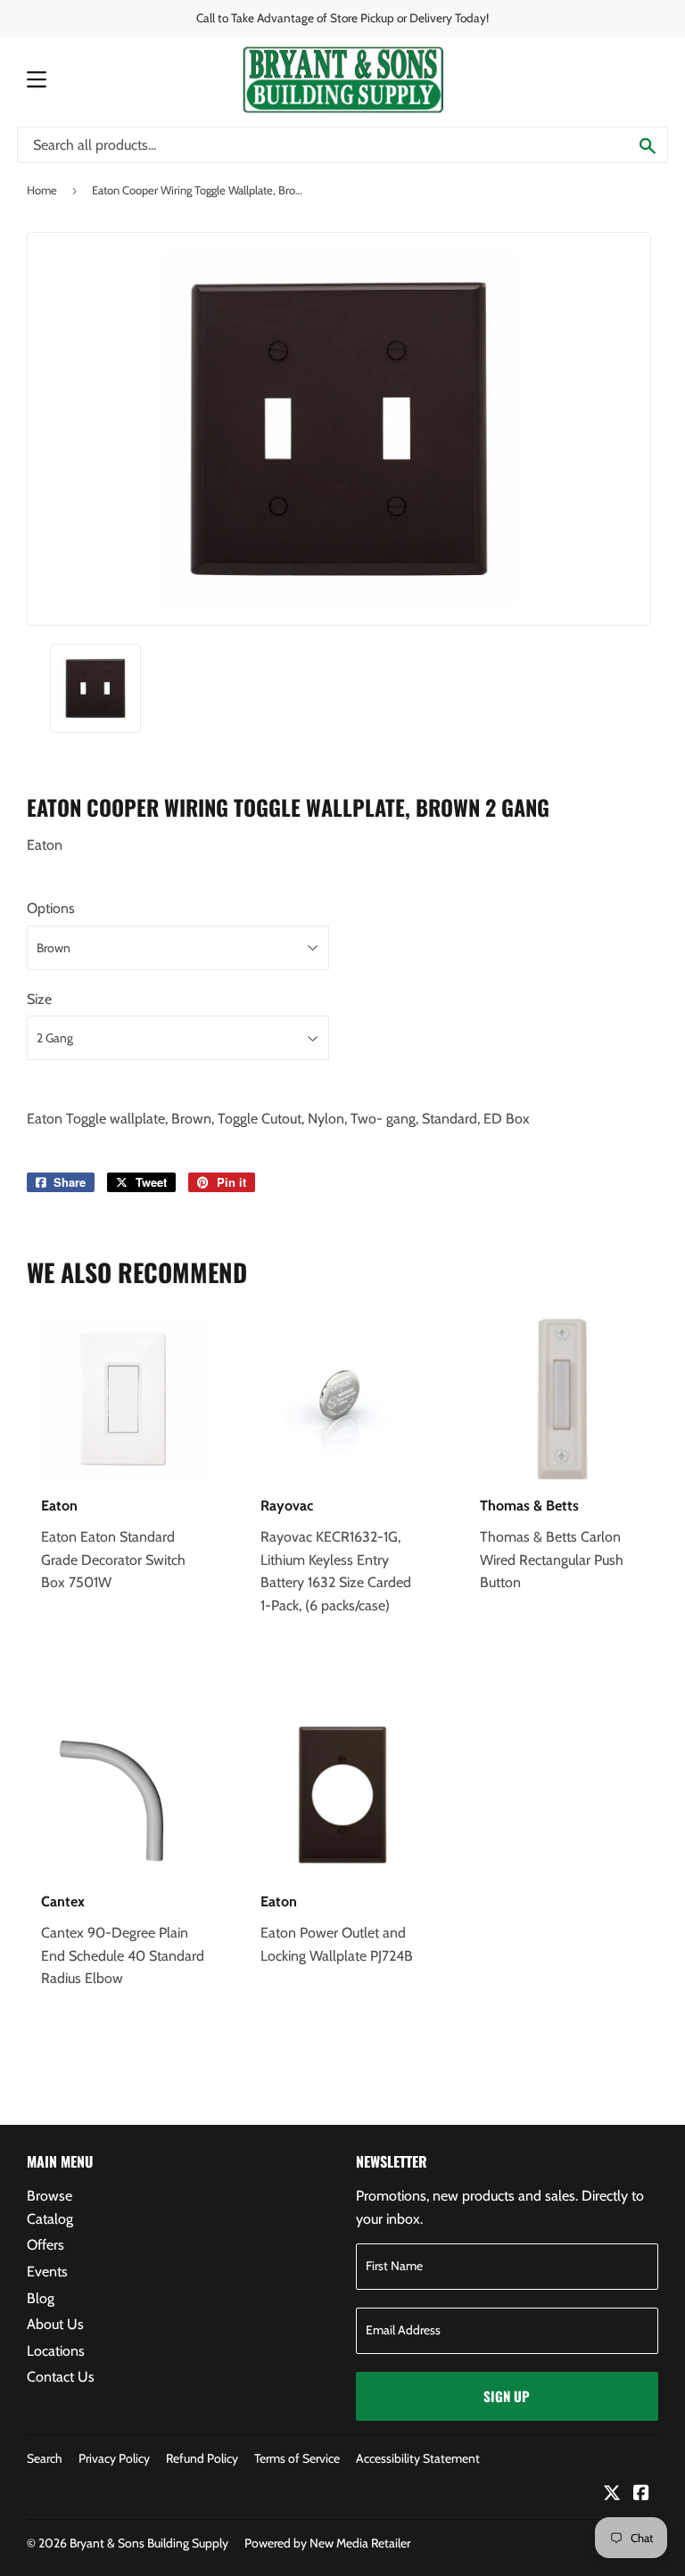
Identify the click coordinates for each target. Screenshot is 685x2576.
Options (51, 908)
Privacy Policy (114, 2458)
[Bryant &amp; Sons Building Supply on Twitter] (612, 2494)
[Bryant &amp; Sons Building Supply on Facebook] (641, 2494)
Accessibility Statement (418, 2458)
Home (42, 190)
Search (45, 2458)
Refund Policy (202, 2458)
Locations (56, 2351)
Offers (45, 2245)
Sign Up (507, 2396)
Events (47, 2271)
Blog (41, 2298)
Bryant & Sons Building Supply (149, 2543)
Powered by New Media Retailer (327, 2543)
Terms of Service (297, 2458)
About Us (55, 2324)
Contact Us (61, 2377)
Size (39, 999)
